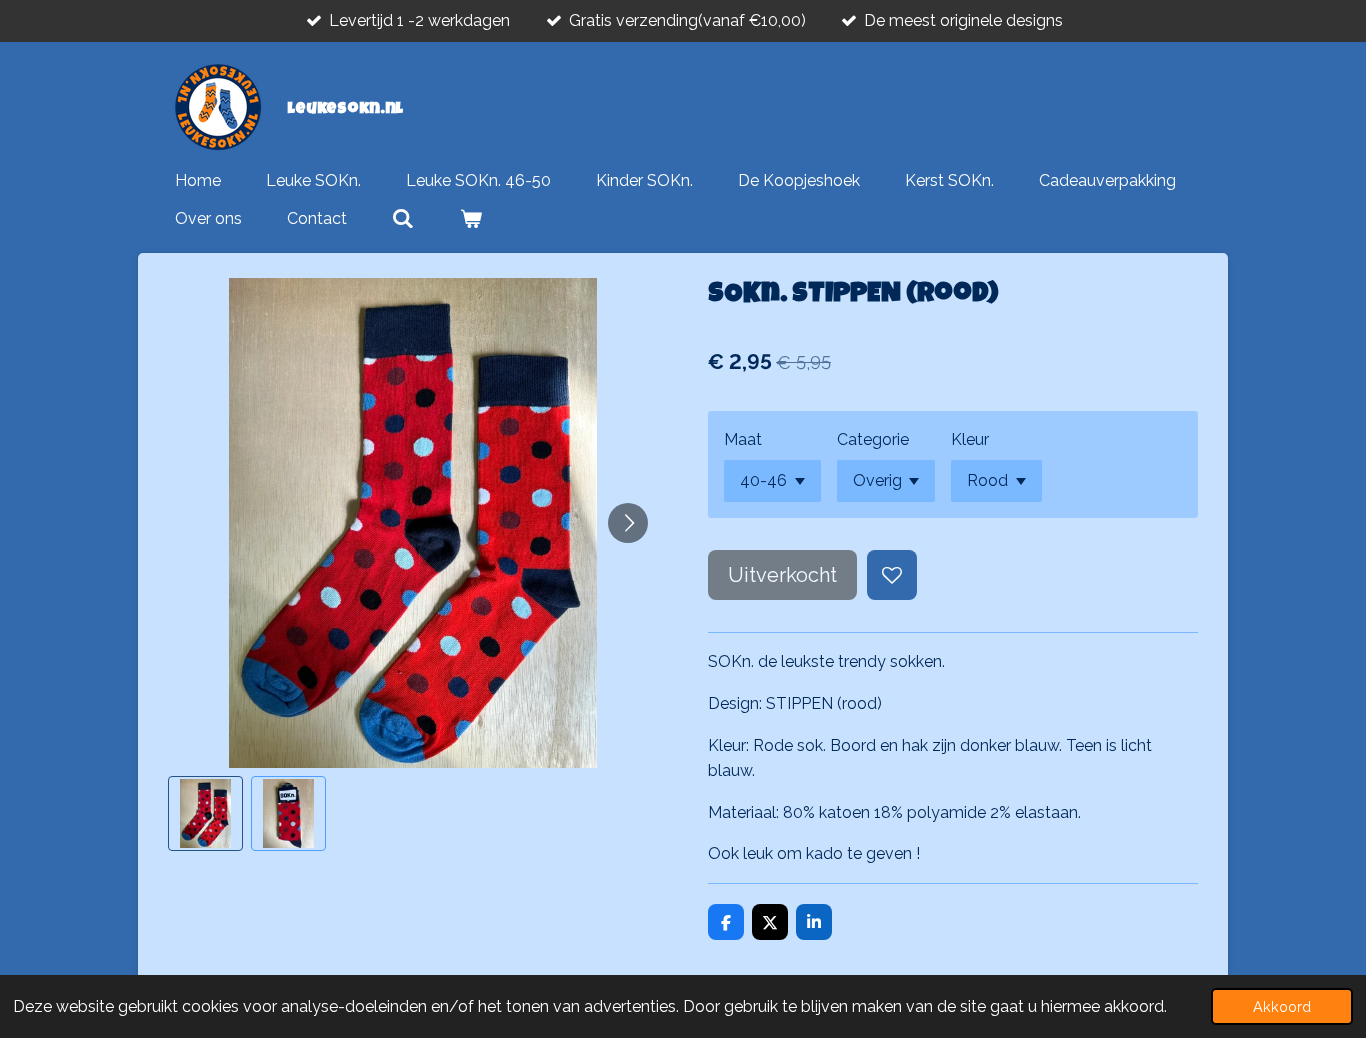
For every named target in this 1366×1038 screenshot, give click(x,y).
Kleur (970, 439)
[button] (205, 813)
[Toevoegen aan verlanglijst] (892, 575)
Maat (743, 439)
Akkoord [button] (1282, 1006)
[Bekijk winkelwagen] (470, 219)
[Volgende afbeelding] (628, 523)
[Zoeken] (403, 219)
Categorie (873, 439)
